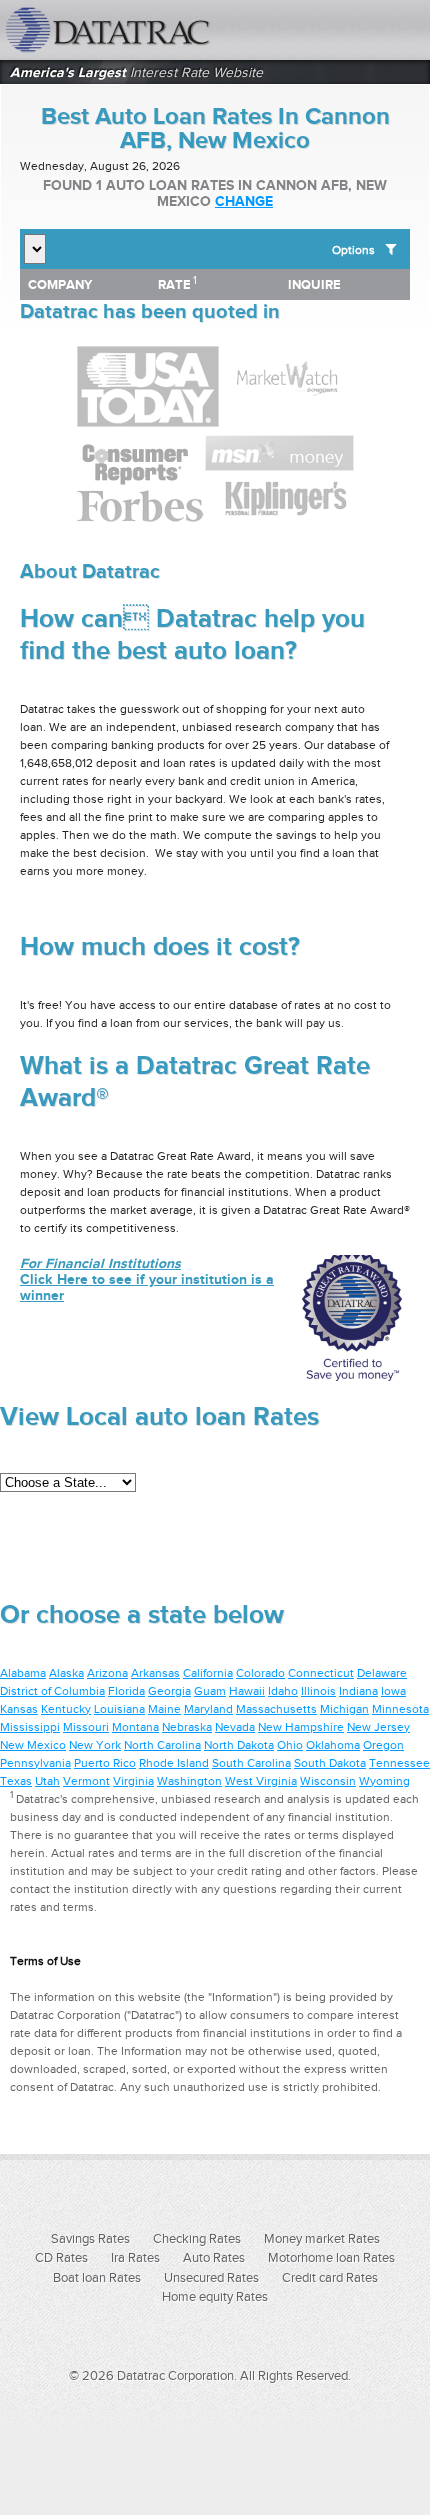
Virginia (133, 1781)
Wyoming (384, 1781)
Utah (47, 1781)
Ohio (290, 1745)
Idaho (283, 1691)
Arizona (107, 1673)
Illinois (318, 1691)
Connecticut (321, 1673)
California (208, 1673)
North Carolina (162, 1745)
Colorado (260, 1673)
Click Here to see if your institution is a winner (147, 1279)
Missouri (86, 1727)
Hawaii (247, 1691)
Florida (126, 1691)
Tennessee (399, 1763)
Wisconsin (328, 1781)
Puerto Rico (105, 1763)
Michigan (344, 1709)
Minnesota (400, 1709)
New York (95, 1745)
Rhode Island (174, 1763)
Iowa (393, 1691)
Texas (16, 1781)
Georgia (169, 1691)
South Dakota (330, 1763)
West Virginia (261, 1781)
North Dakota (239, 1745)
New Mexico (33, 1745)
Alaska (66, 1673)
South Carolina (251, 1763)
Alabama (23, 1673)
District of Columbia (52, 1691)
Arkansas (155, 1673)
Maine (164, 1709)
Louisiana (119, 1709)
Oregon (383, 1745)
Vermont (86, 1781)
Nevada (235, 1727)
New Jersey (378, 1727)
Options (353, 250)
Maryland (208, 1709)
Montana (135, 1727)
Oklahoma (333, 1745)
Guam (210, 1691)
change (244, 201)
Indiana (358, 1691)
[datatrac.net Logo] (135, 30)
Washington (189, 1781)
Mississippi (30, 1727)
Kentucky (66, 1709)
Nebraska (187, 1727)
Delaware (382, 1673)
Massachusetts (276, 1709)
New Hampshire (301, 1727)
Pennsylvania (35, 1763)
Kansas (19, 1709)
